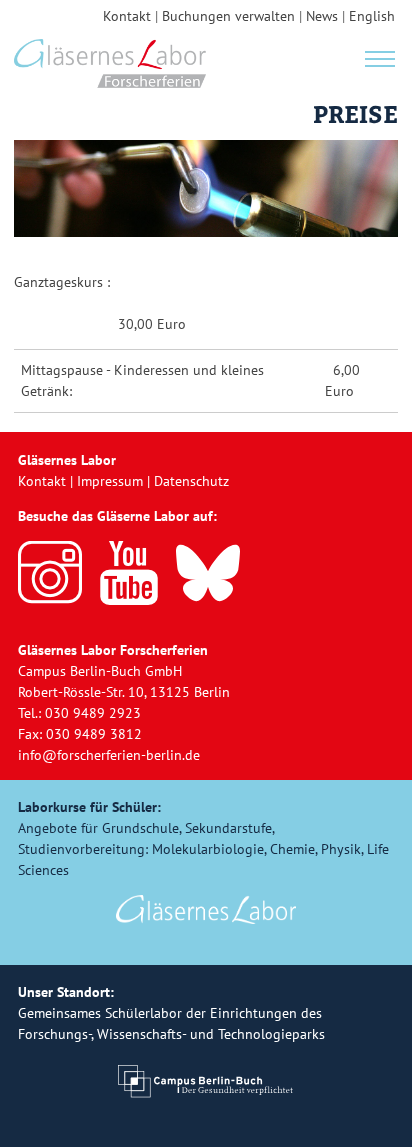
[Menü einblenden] (380, 57)
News (322, 16)
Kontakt (127, 16)
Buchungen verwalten (228, 16)
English (372, 16)
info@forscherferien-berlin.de (109, 755)
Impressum (110, 481)
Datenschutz (191, 481)
